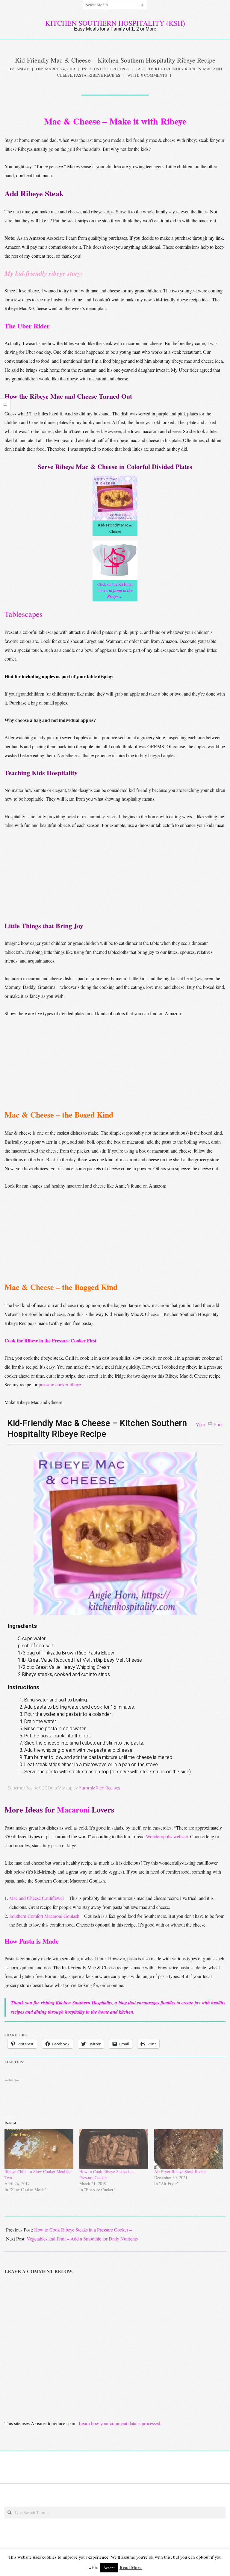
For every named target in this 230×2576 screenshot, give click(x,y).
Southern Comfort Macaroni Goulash (44, 1916)
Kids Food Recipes (109, 69)
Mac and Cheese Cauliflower (37, 1898)
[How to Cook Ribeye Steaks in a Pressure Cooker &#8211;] (114, 2149)
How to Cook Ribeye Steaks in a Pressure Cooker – (107, 2175)
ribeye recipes (104, 75)
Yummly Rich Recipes (100, 1788)
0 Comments (154, 75)
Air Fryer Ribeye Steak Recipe (180, 2172)
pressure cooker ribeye (60, 1384)
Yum (201, 1425)
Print (218, 1424)
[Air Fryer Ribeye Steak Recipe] (189, 2149)
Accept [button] (109, 2568)
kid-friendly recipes (178, 69)
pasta (80, 75)
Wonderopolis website (167, 1836)
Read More (131, 2567)
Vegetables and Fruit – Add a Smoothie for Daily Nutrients (82, 2239)
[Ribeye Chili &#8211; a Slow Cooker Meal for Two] (39, 2149)
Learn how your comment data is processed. (120, 2423)
